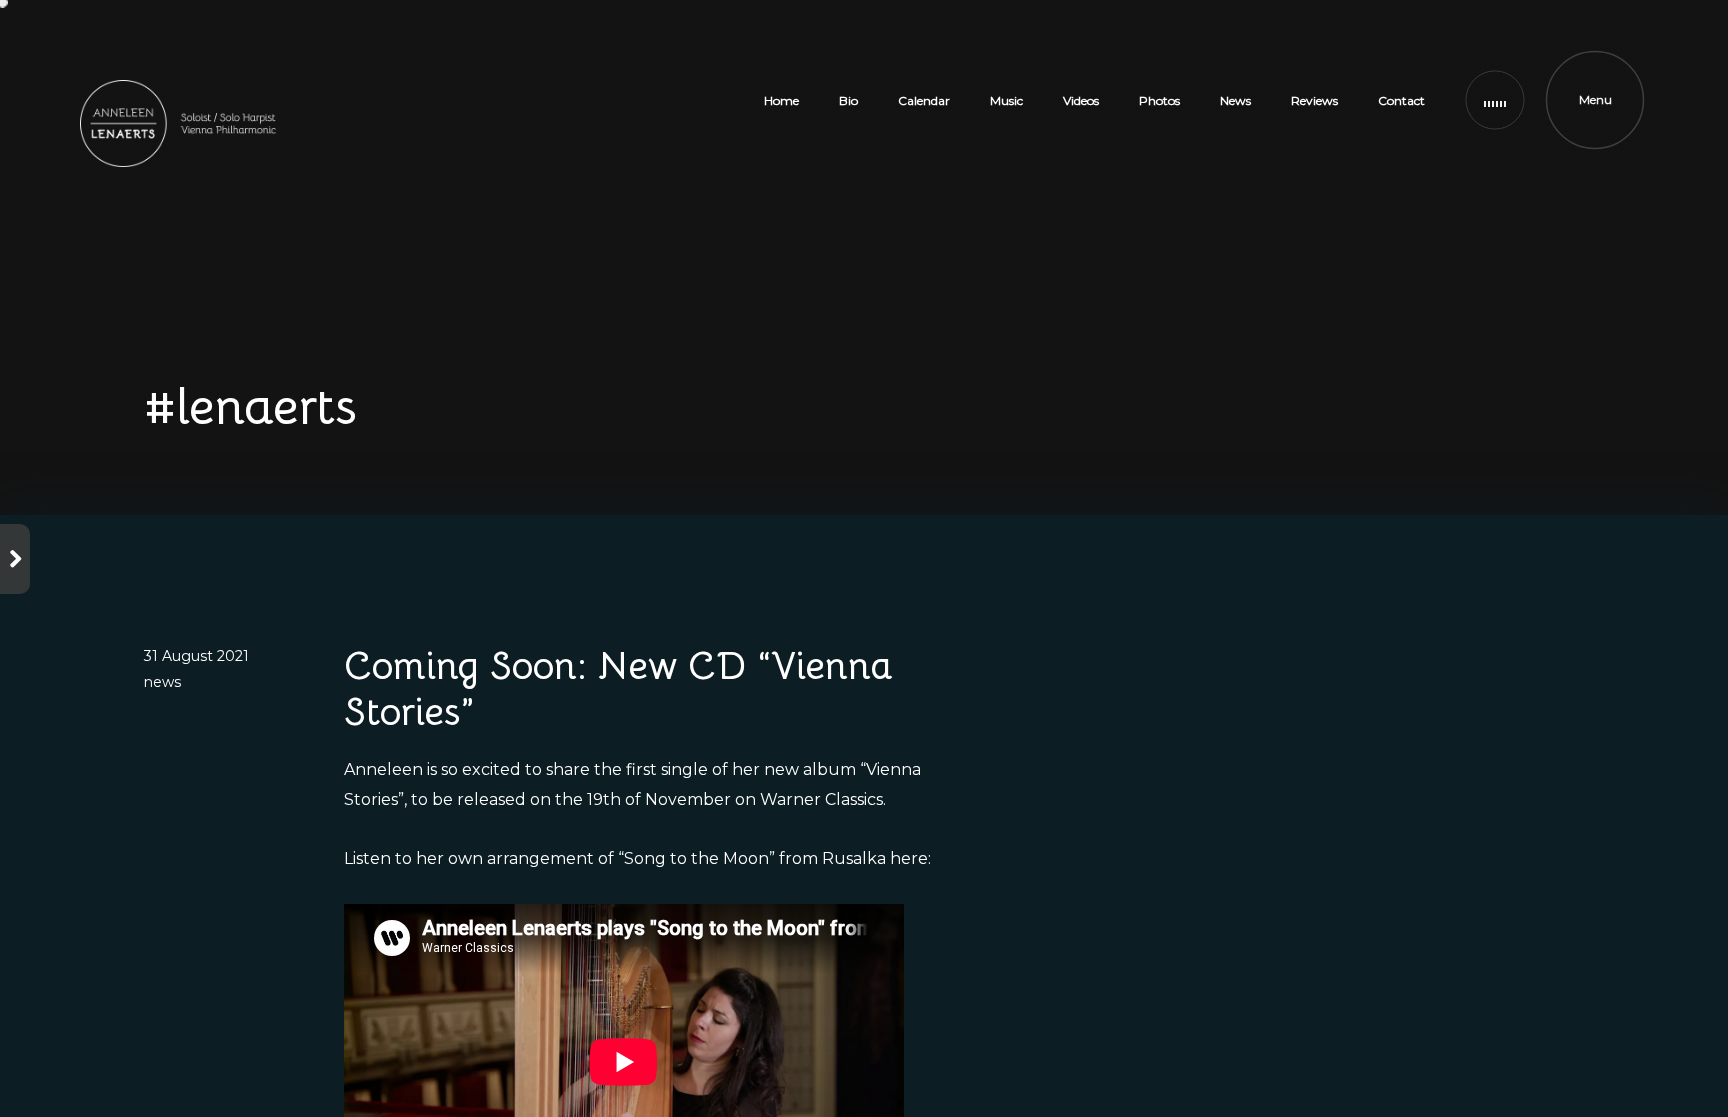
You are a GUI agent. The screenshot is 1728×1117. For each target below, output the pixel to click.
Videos (1081, 100)
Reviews (1314, 100)
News (1235, 100)
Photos (1159, 100)
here (909, 858)
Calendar (924, 100)
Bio (848, 100)
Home (781, 100)
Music (1006, 100)
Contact (1401, 100)
